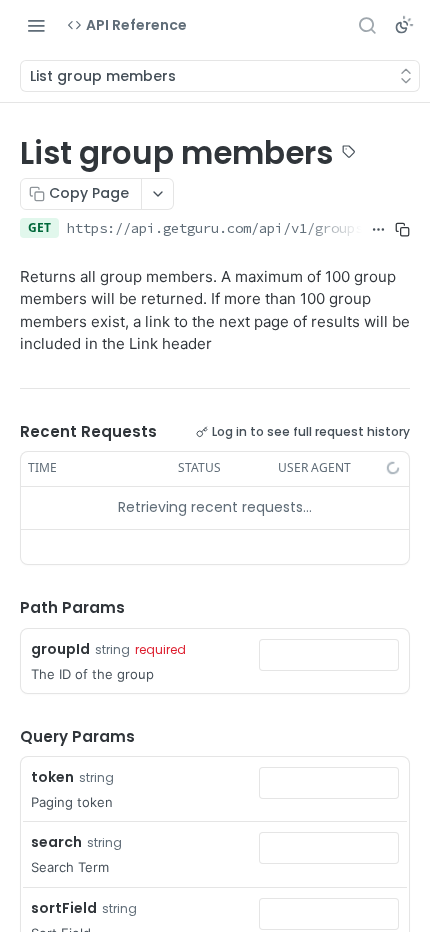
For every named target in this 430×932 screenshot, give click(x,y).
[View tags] (349, 154)
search (56, 842)
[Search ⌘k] (367, 25)
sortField (64, 908)
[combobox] (329, 655)
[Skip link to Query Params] (6, 737)
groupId (60, 649)
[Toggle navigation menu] (36, 25)
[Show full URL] (378, 230)
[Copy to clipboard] (402, 230)
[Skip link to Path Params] (6, 608)
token (52, 777)
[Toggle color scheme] (404, 25)
